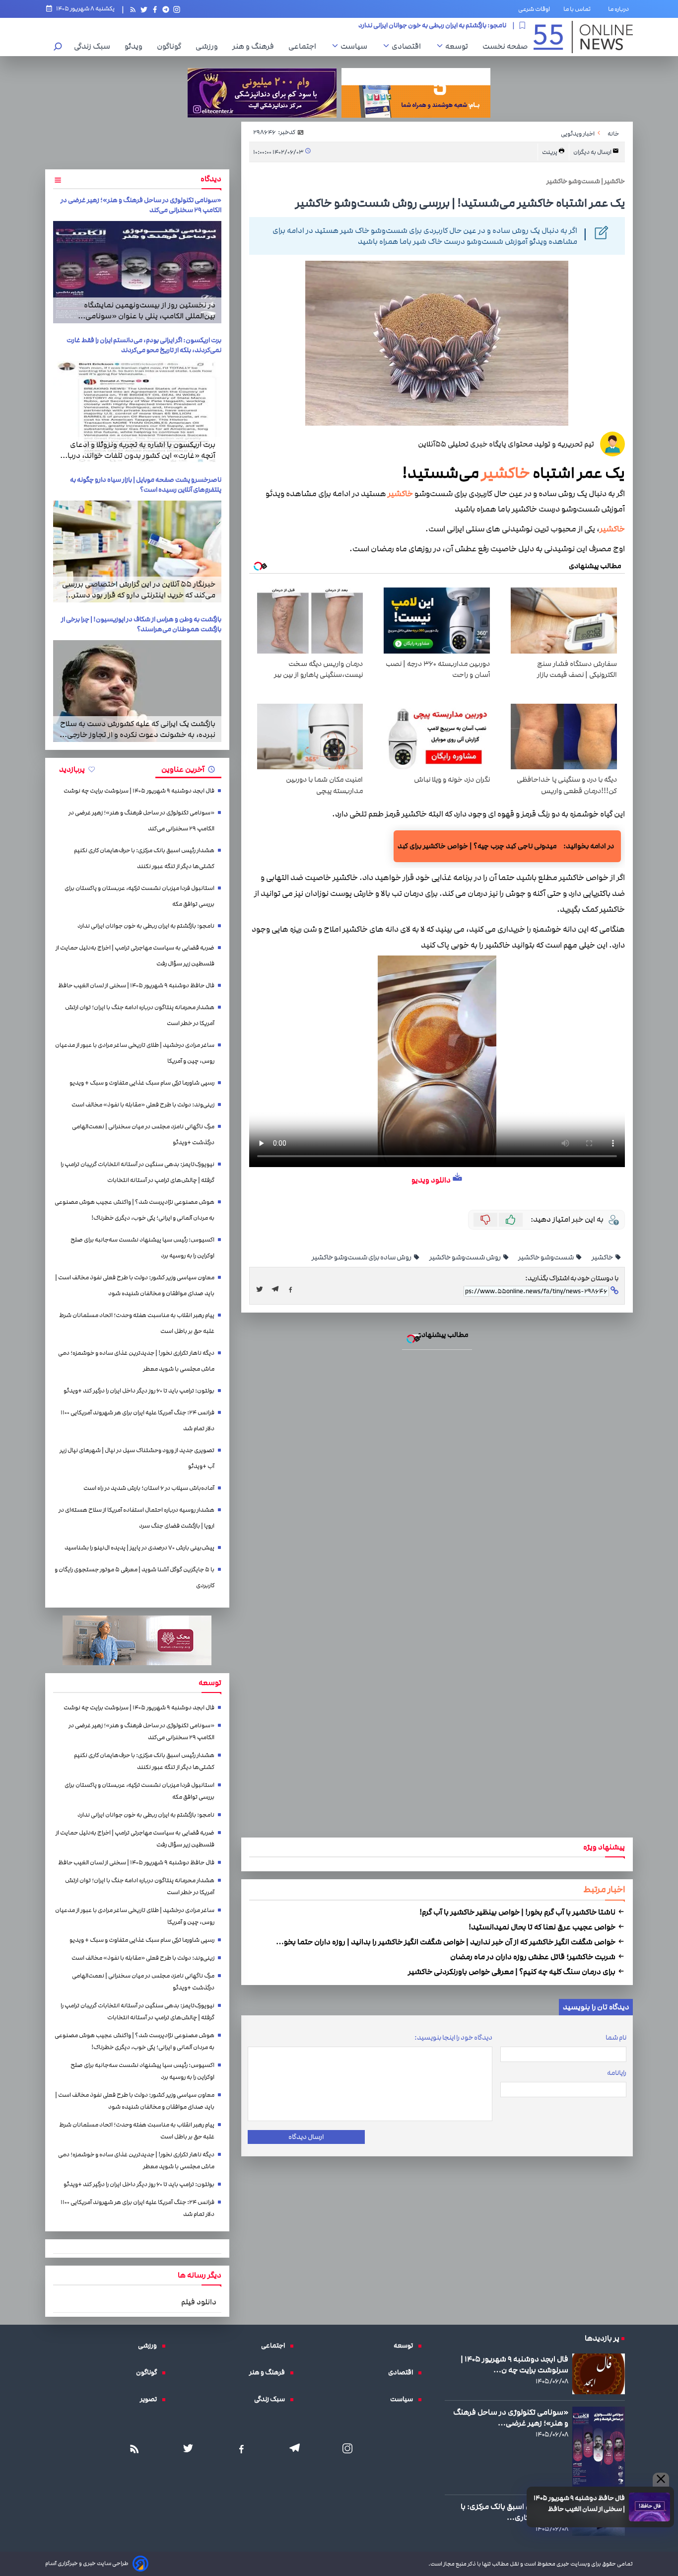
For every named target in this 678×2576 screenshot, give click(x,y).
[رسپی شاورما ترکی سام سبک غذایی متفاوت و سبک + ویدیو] (339, 1297)
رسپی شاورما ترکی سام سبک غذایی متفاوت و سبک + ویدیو (339, 1206)
